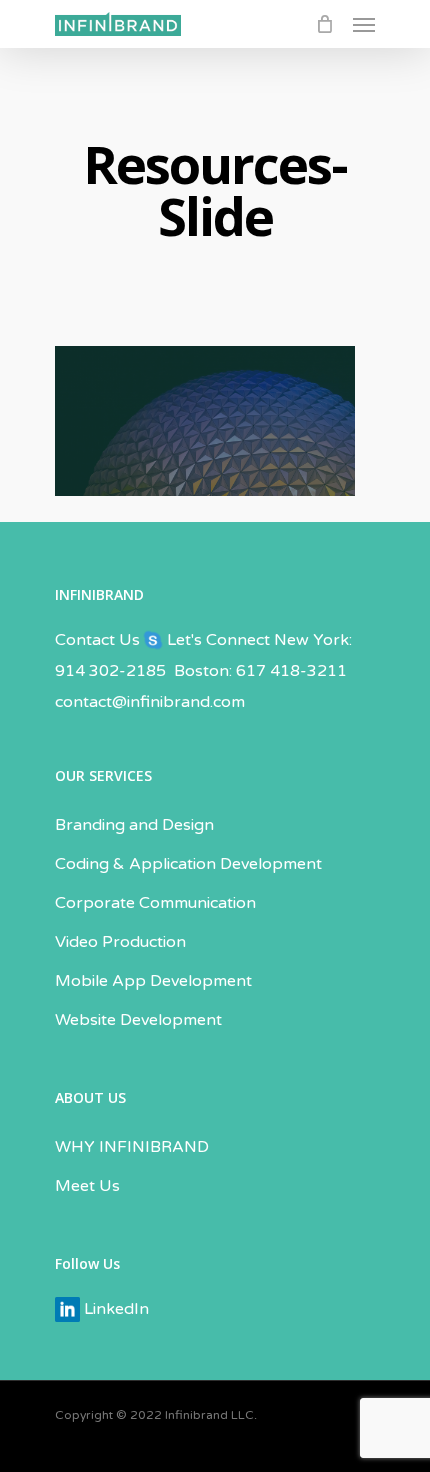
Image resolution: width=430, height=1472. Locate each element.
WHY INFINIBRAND (132, 1147)
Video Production (120, 942)
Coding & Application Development (188, 864)
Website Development (138, 1020)
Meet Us (87, 1186)
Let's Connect (216, 640)
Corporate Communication (155, 903)
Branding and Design (134, 825)
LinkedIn (114, 1309)
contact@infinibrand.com (150, 702)
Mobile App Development (153, 981)
